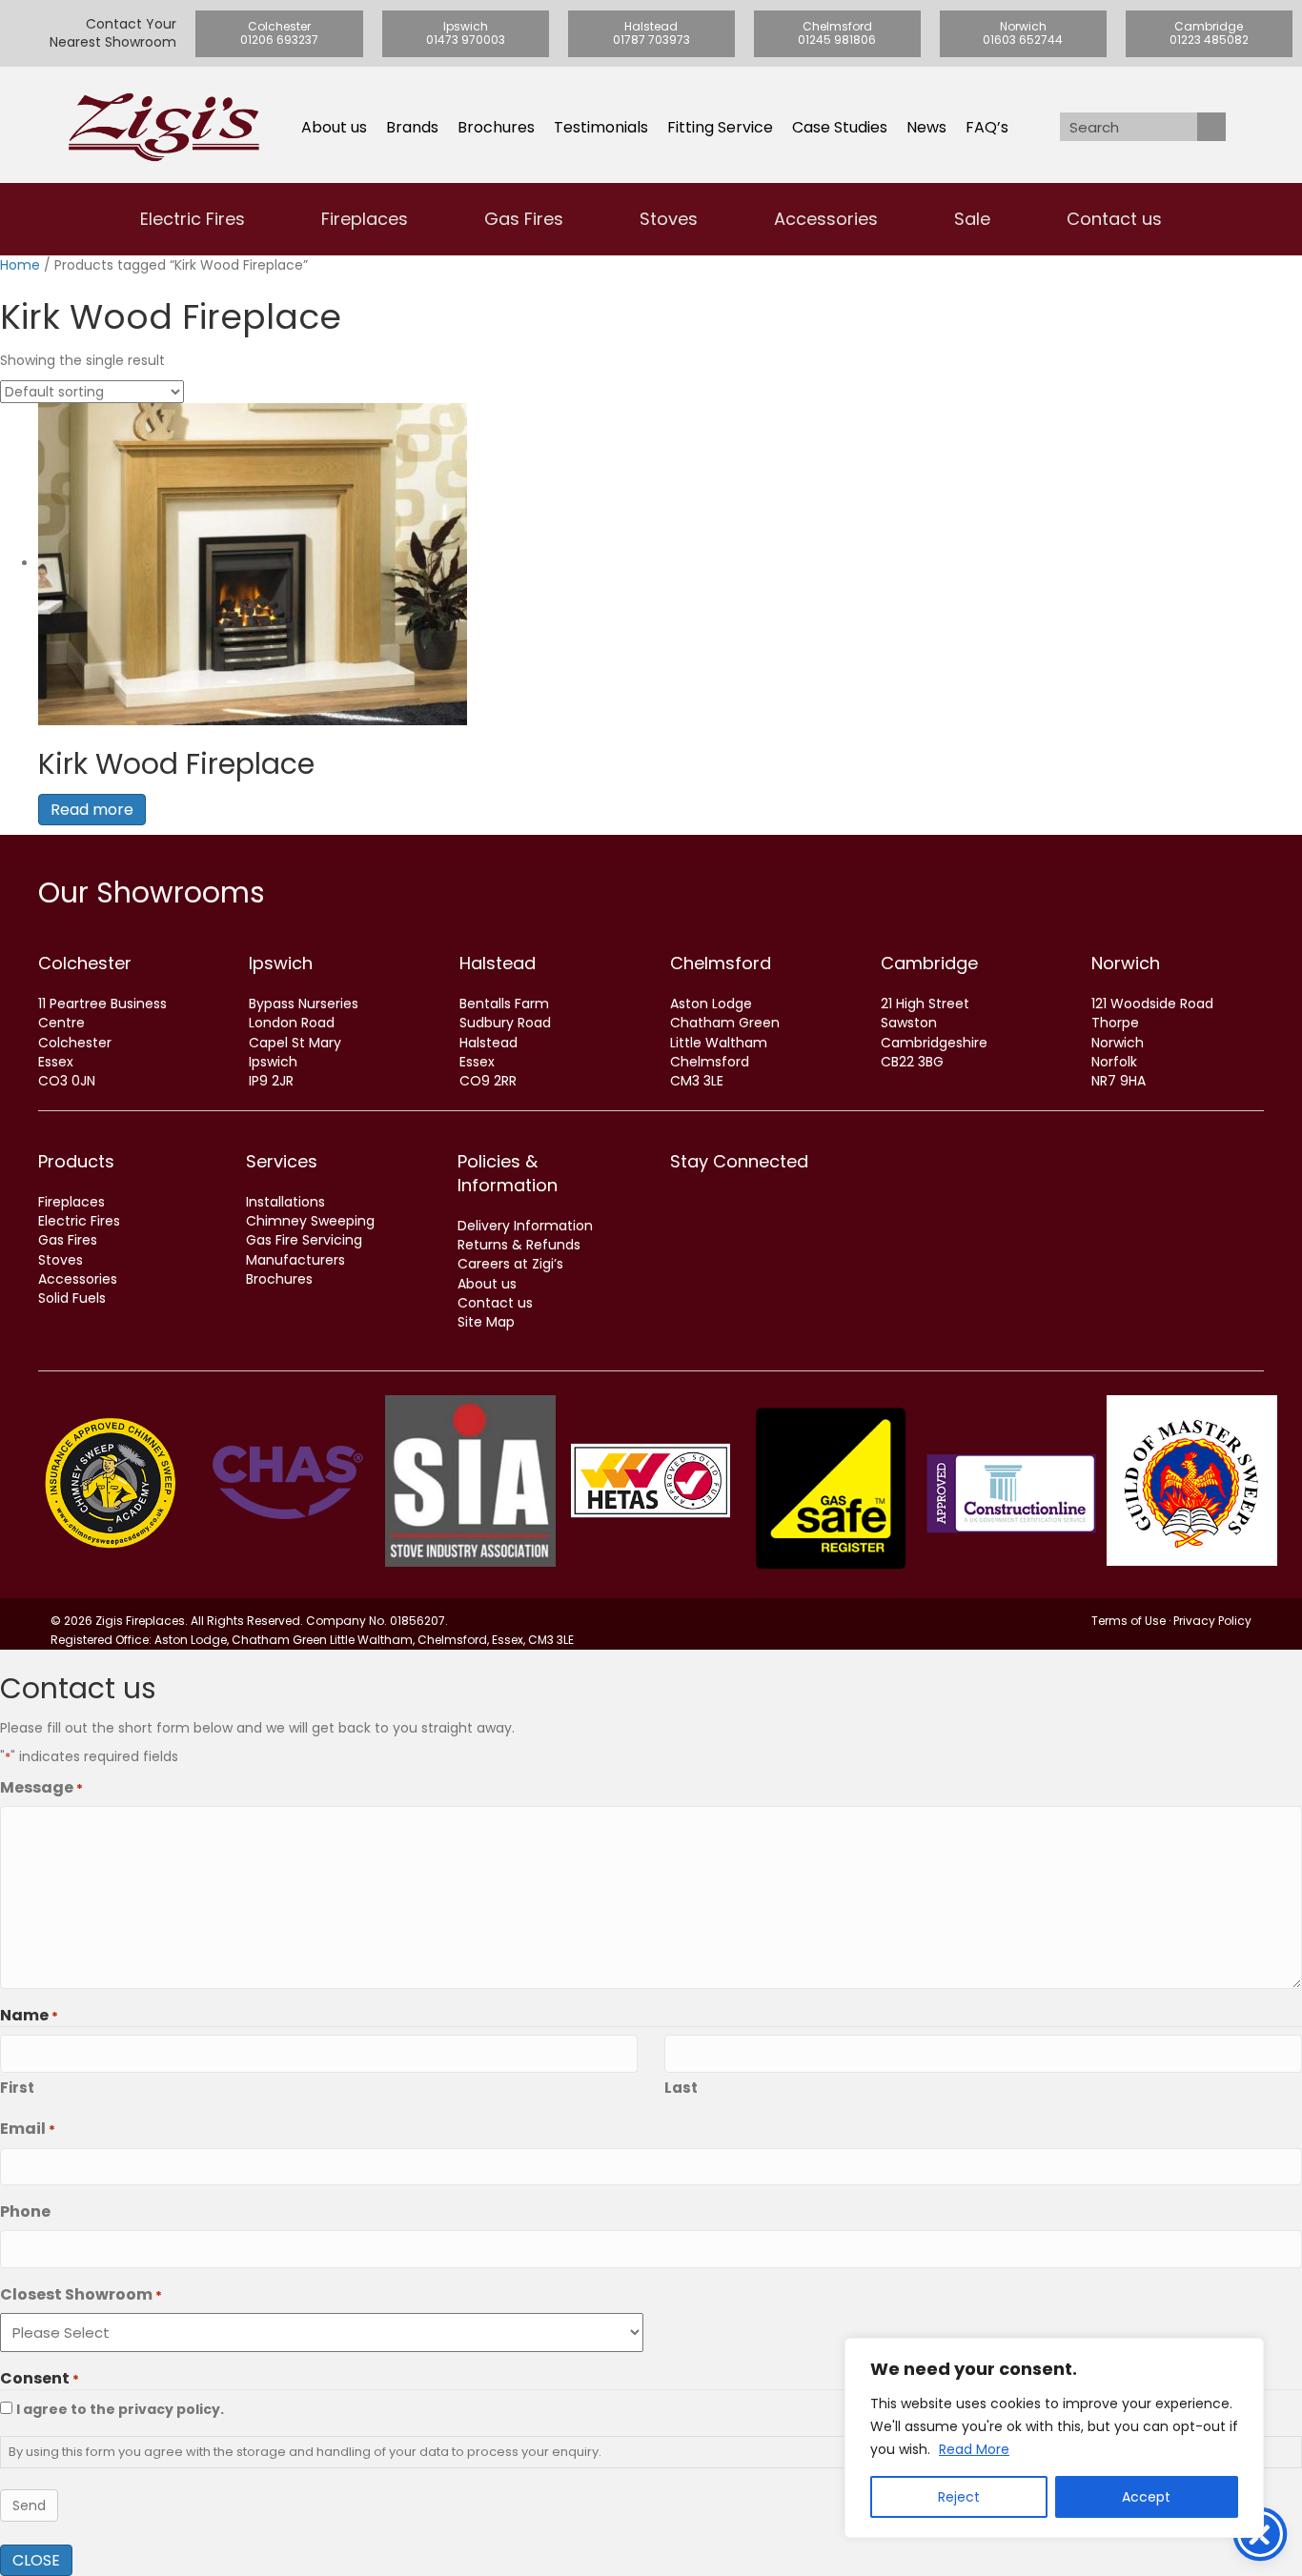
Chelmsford (721, 963)
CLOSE (36, 2560)
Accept (1146, 2497)
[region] (1054, 2438)
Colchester (85, 963)
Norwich (1126, 963)
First (17, 2088)
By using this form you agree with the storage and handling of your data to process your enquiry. (305, 2452)
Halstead (498, 963)
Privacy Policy (1212, 1621)
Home (20, 265)
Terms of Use (1129, 1621)
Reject (959, 2497)
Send (29, 2505)
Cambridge (929, 963)
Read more (92, 810)
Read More (974, 2449)
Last (681, 2088)
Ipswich (281, 963)
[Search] (1211, 127)
